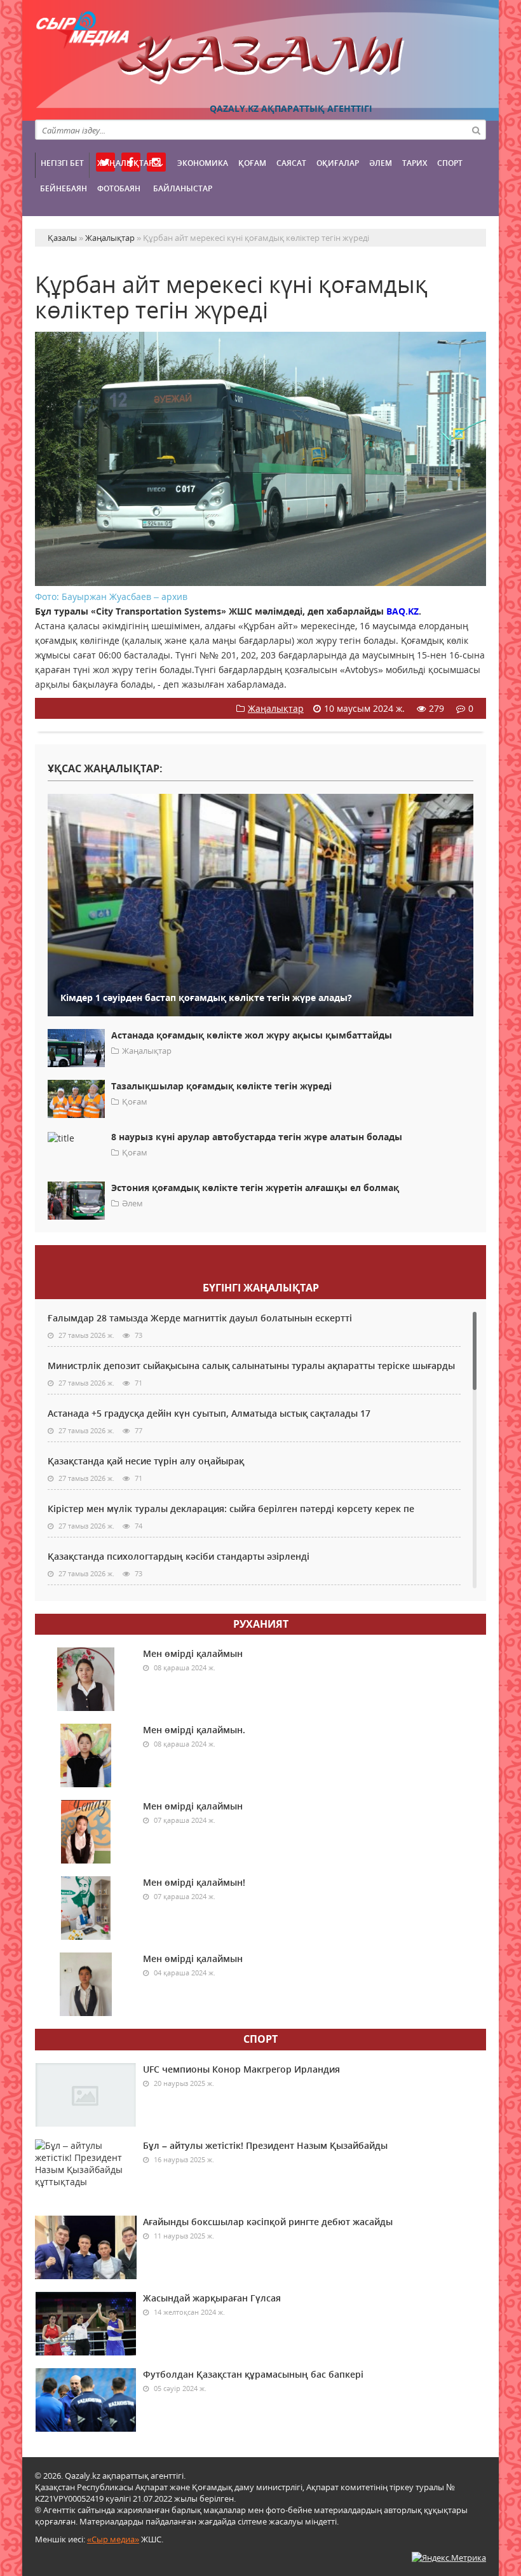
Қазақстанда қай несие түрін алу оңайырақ (146, 1461)
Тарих (415, 163)
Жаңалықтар (125, 163)
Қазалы (260, 60)
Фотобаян (119, 188)
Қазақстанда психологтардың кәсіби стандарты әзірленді (179, 1556)
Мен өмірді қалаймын (193, 1653)
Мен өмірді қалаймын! (194, 1882)
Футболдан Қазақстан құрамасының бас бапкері (253, 2374)
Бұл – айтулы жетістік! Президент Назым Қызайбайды (265, 2145)
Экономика (203, 163)
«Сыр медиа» (113, 2539)
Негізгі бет (62, 163)
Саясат (291, 163)
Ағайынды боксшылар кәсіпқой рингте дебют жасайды (268, 2222)
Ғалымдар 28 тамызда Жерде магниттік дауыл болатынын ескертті (200, 1318)
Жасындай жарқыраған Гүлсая (212, 2298)
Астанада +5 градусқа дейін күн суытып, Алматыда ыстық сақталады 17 (209, 1413)
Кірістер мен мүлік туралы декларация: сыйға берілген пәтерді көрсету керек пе (231, 1509)
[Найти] (476, 130)
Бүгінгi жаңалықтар (261, 1288)
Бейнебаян (64, 188)
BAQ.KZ (403, 611)
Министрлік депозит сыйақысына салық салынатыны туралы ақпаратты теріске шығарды (251, 1366)
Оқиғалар (338, 163)
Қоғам (252, 163)
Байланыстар (183, 188)
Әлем (381, 163)
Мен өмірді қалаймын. (194, 1730)
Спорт (450, 163)
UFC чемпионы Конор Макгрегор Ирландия (241, 2069)
